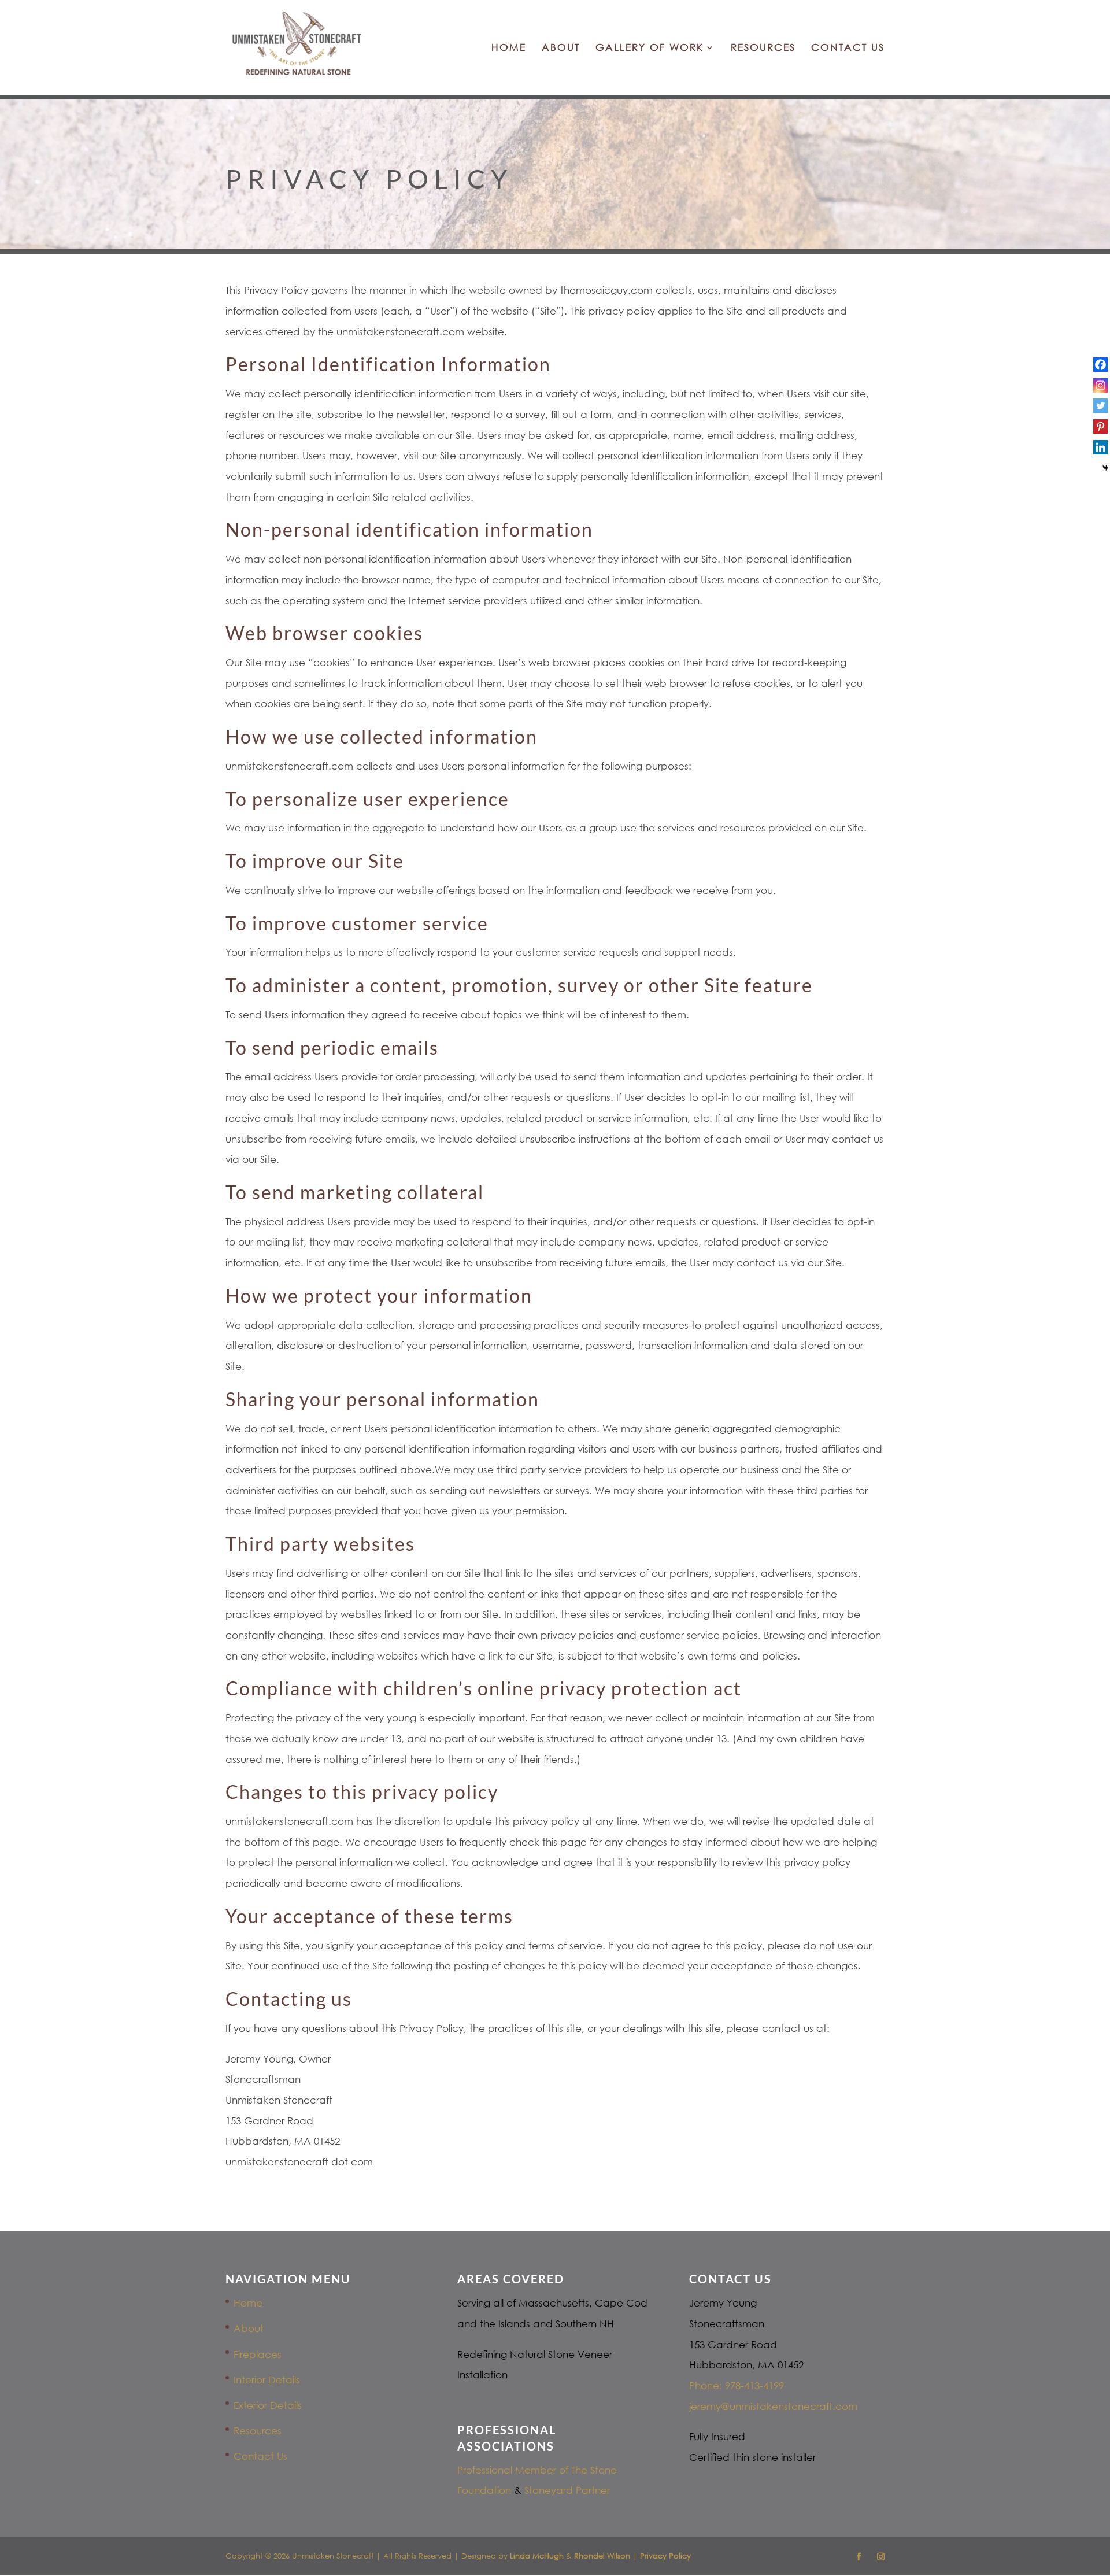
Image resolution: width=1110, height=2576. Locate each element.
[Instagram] (1100, 385)
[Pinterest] (1100, 426)
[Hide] (1105, 468)
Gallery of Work (650, 48)
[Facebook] (1100, 365)
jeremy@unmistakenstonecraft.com (773, 2406)
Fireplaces (258, 2354)
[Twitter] (1100, 406)
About (561, 48)
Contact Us (848, 48)
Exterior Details (268, 2405)
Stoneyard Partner (567, 2490)
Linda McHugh (538, 2556)
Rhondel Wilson (602, 2556)
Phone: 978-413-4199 (737, 2385)
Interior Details (267, 2380)
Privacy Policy (665, 2556)
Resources (763, 48)
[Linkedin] (1100, 447)
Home (509, 48)
